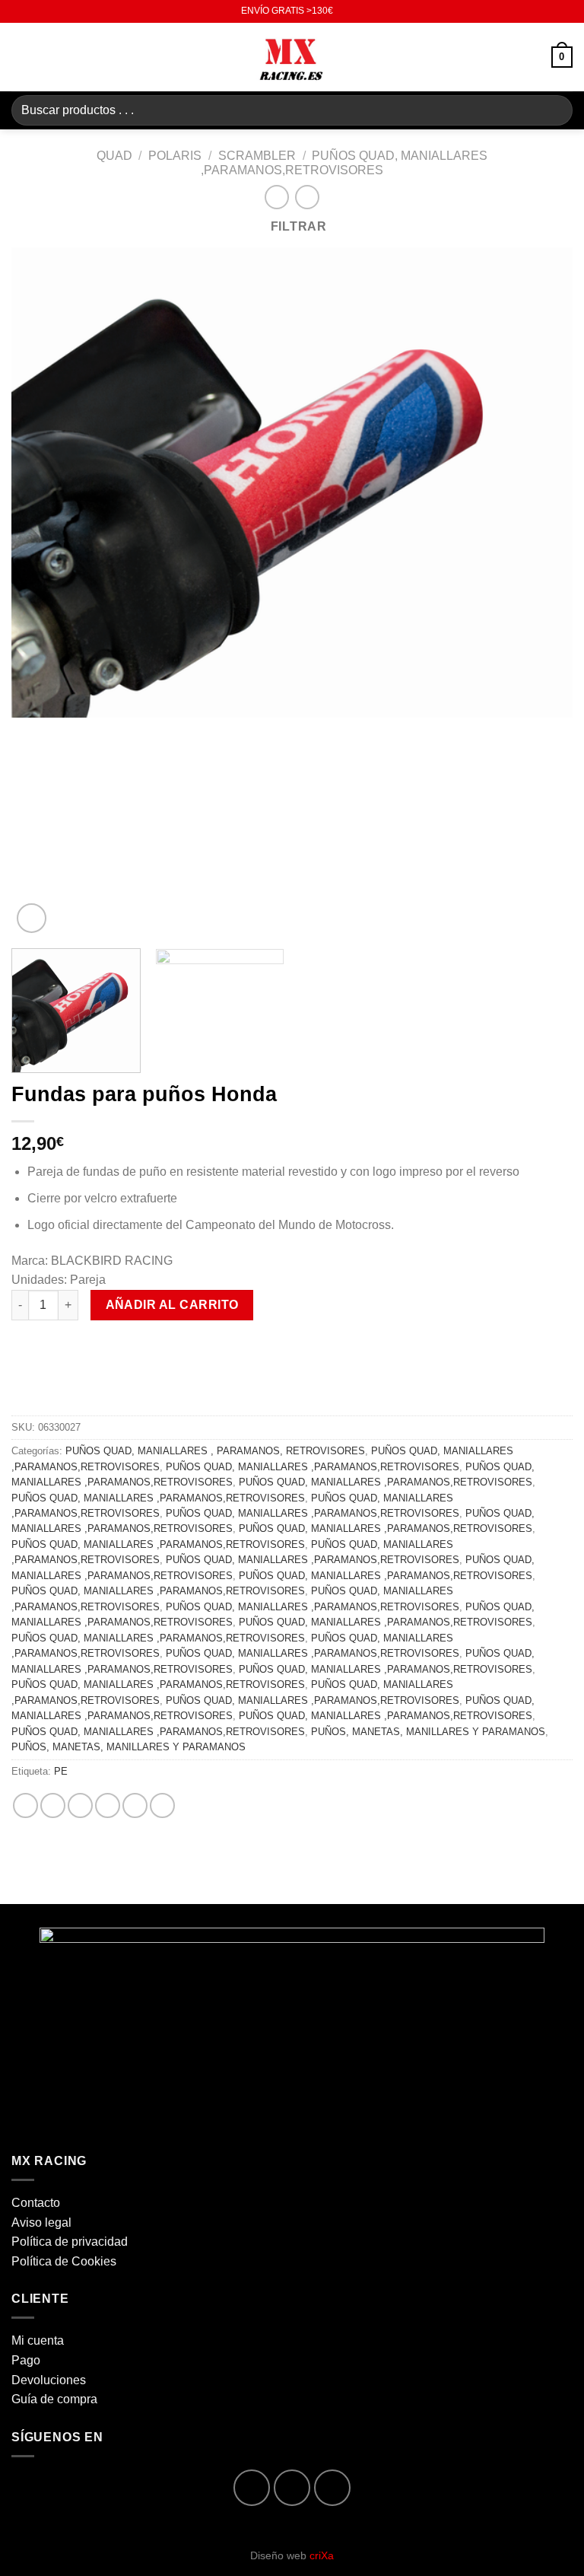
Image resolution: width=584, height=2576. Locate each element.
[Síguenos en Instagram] (292, 2488)
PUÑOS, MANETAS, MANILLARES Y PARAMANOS (428, 1732)
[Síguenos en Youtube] (333, 2488)
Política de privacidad (70, 2242)
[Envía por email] (108, 1805)
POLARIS (175, 156)
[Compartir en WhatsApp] (25, 1805)
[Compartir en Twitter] (80, 1805)
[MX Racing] (292, 57)
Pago (26, 2360)
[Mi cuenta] (533, 57)
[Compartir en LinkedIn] (162, 1805)
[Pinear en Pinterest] (135, 1805)
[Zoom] (32, 918)
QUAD (114, 156)
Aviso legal (41, 2223)
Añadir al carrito (172, 1305)
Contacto (36, 2203)
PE (61, 1771)
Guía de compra (54, 2399)
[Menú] (21, 57)
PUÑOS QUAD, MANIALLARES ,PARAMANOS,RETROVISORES (313, 1467)
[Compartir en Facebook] (53, 1805)
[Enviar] (555, 110)
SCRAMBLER (257, 156)
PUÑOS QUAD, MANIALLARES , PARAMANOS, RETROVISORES (215, 1451)
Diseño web (292, 2555)
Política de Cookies (64, 2261)
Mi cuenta (38, 2340)
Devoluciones (49, 2380)
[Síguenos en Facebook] (252, 2488)
